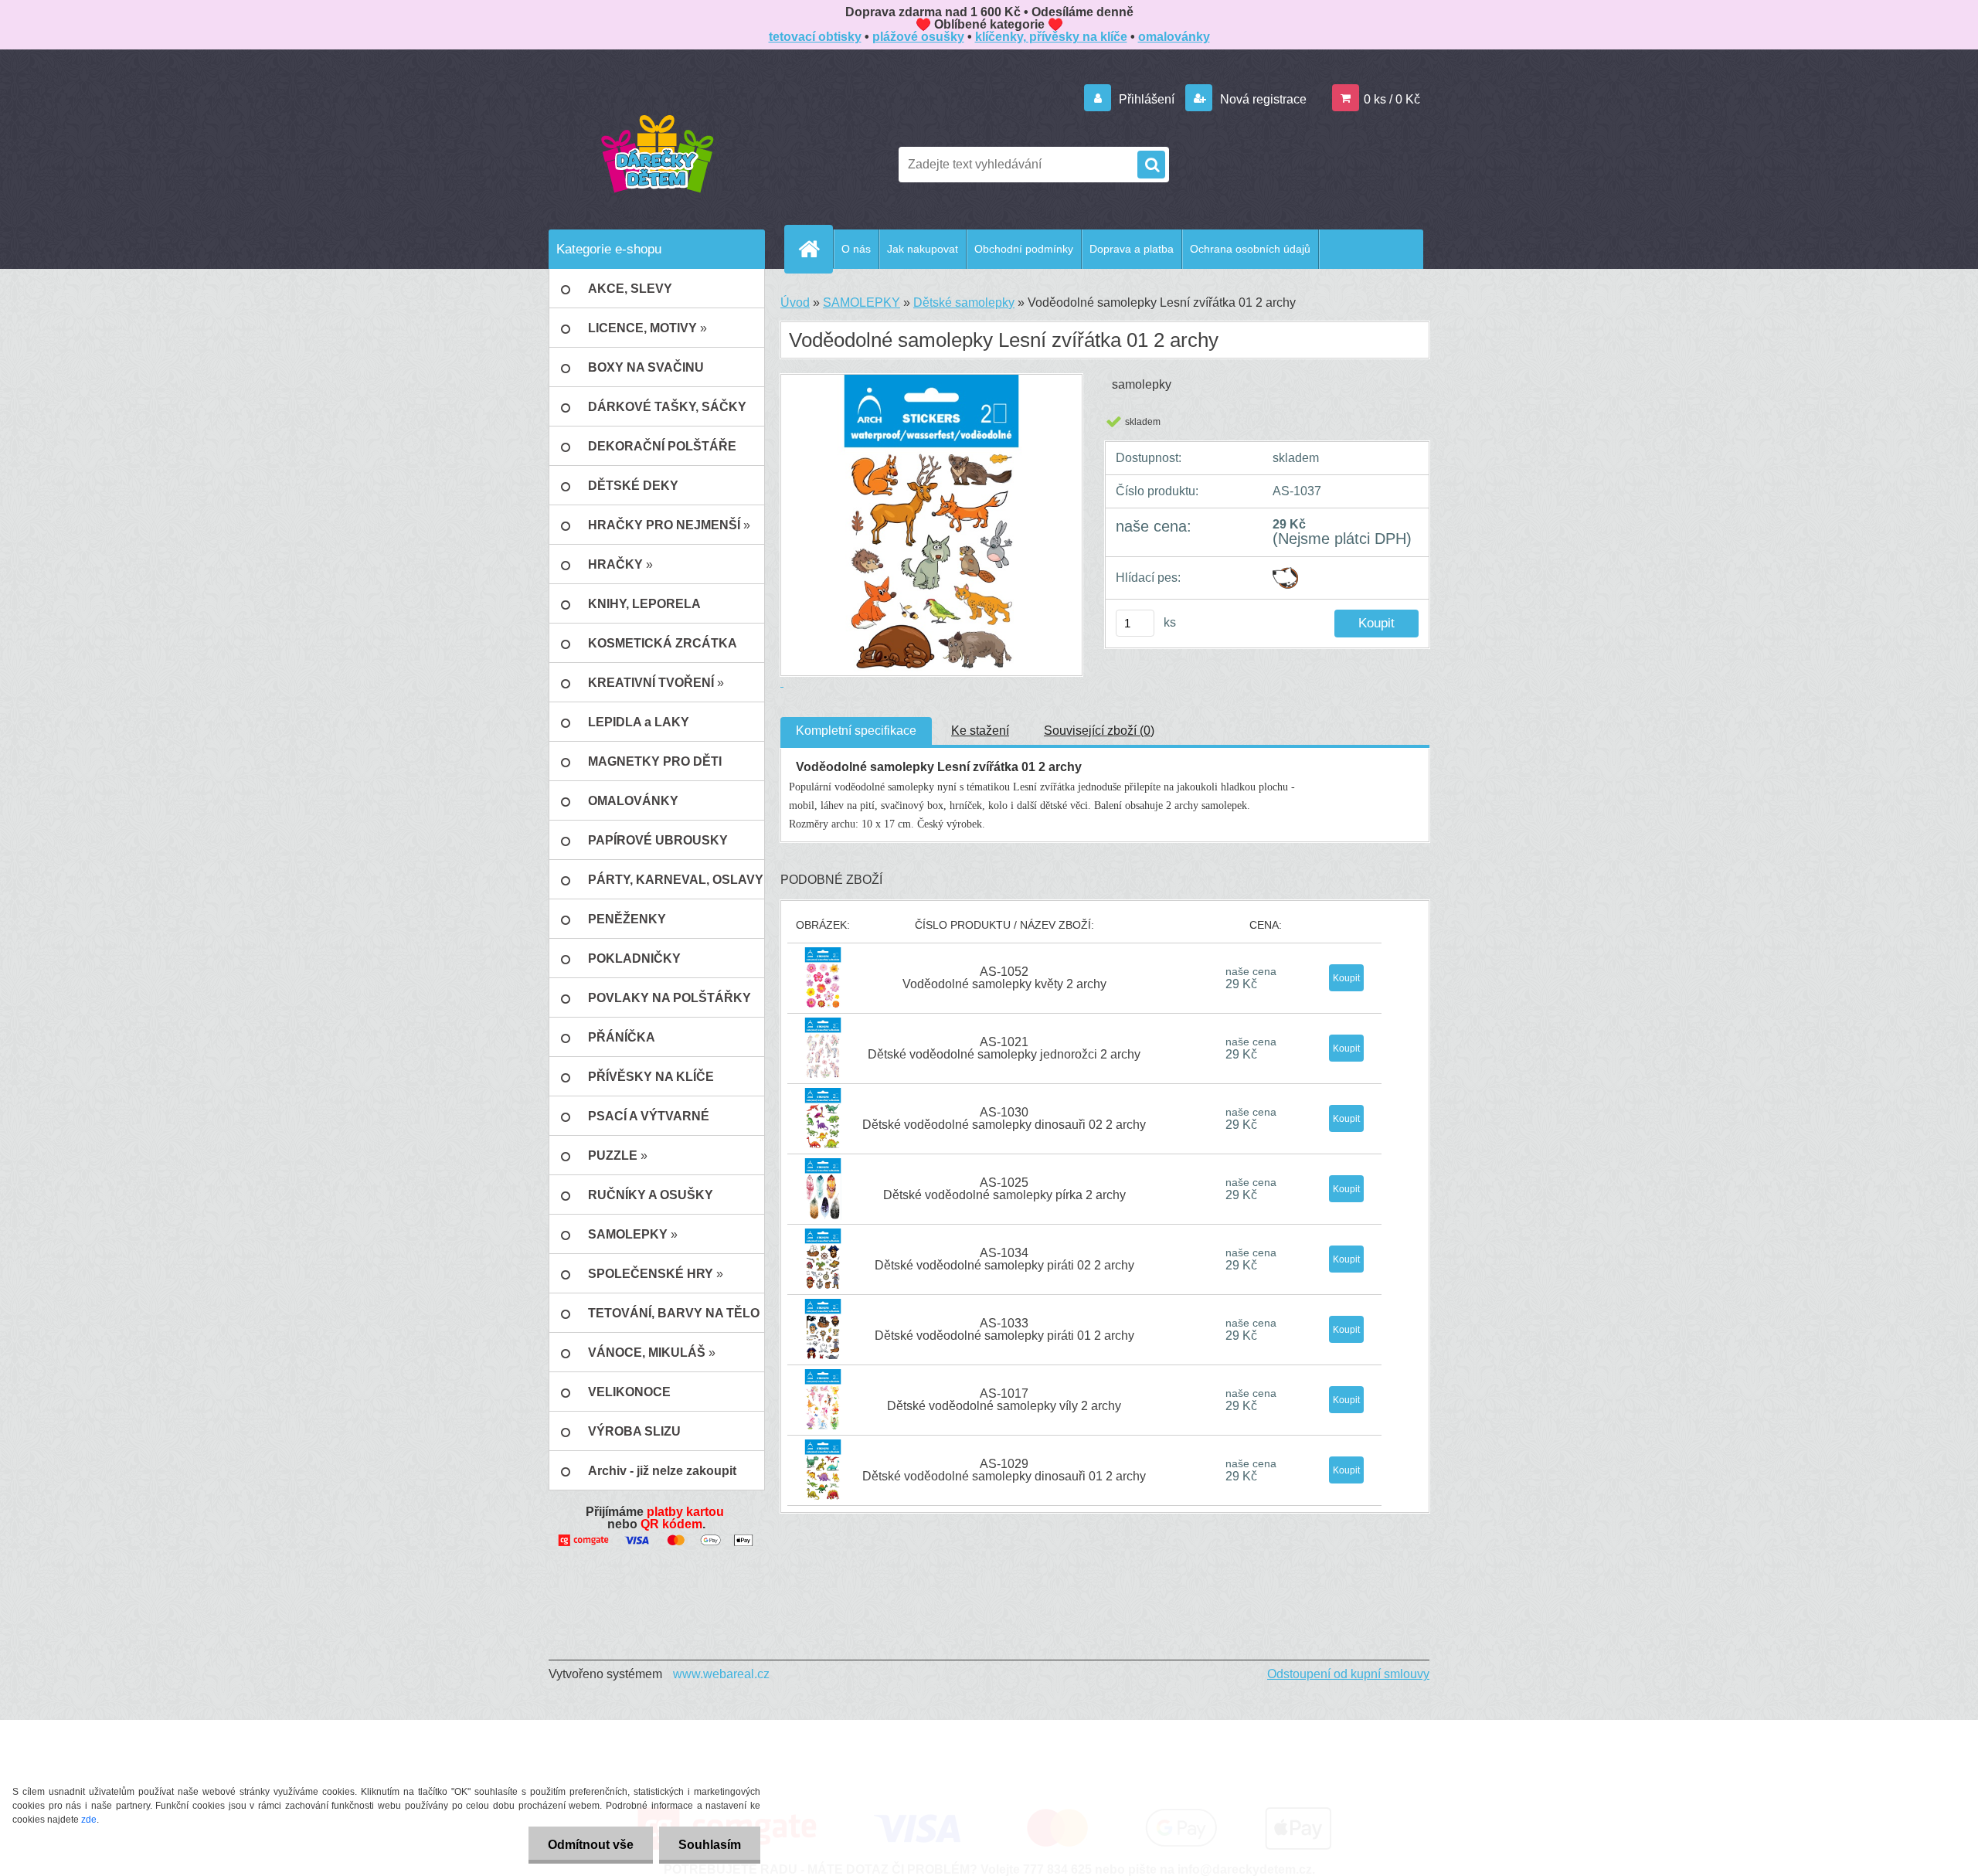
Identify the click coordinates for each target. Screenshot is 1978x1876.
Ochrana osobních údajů (1250, 249)
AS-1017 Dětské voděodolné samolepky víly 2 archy (1004, 1400)
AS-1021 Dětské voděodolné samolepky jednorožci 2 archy (1004, 1048)
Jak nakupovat (923, 249)
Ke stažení (980, 731)
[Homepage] (815, 249)
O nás (856, 249)
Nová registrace (1262, 99)
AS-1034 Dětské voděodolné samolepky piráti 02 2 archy (1004, 1259)
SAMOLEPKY (862, 302)
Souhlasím (710, 1845)
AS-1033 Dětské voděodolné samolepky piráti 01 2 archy (1004, 1329)
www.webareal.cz (721, 1674)
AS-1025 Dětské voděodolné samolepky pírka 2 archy (1004, 1189)
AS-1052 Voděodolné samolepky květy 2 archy (1004, 978)
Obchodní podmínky (1024, 249)
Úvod (795, 302)
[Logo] (657, 153)
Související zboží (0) (1099, 731)
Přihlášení (1147, 99)
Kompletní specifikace (856, 731)
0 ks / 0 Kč (1392, 99)
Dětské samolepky (964, 302)
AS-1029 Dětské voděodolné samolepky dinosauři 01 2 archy (1004, 1470)
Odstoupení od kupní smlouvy (1348, 1674)
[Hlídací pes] (1285, 573)
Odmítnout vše (591, 1845)
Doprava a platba (1132, 249)
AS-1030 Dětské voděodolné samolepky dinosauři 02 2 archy (1004, 1118)
